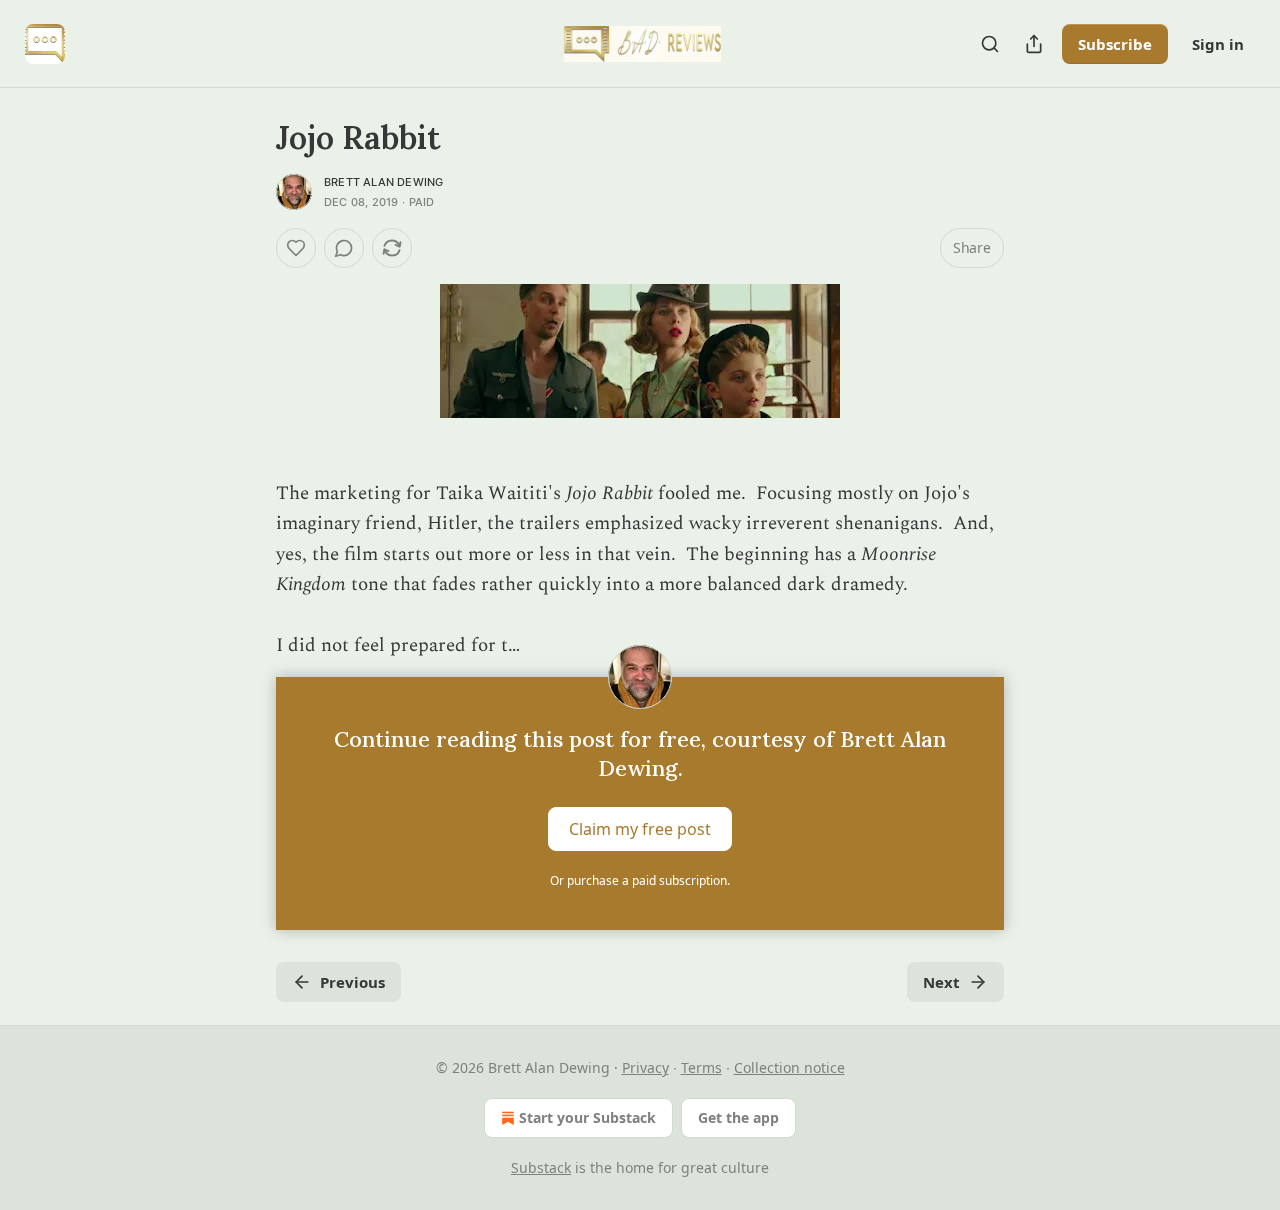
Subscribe (1115, 44)
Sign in (1218, 44)
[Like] (296, 248)
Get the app (738, 1117)
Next (941, 982)
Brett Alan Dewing (383, 182)
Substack (541, 1167)
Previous (352, 982)
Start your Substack (587, 1117)
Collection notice (789, 1067)
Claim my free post (640, 829)
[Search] (990, 44)
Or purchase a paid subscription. (640, 880)
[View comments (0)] (344, 248)
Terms (701, 1067)
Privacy (645, 1067)
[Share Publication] (1034, 44)
